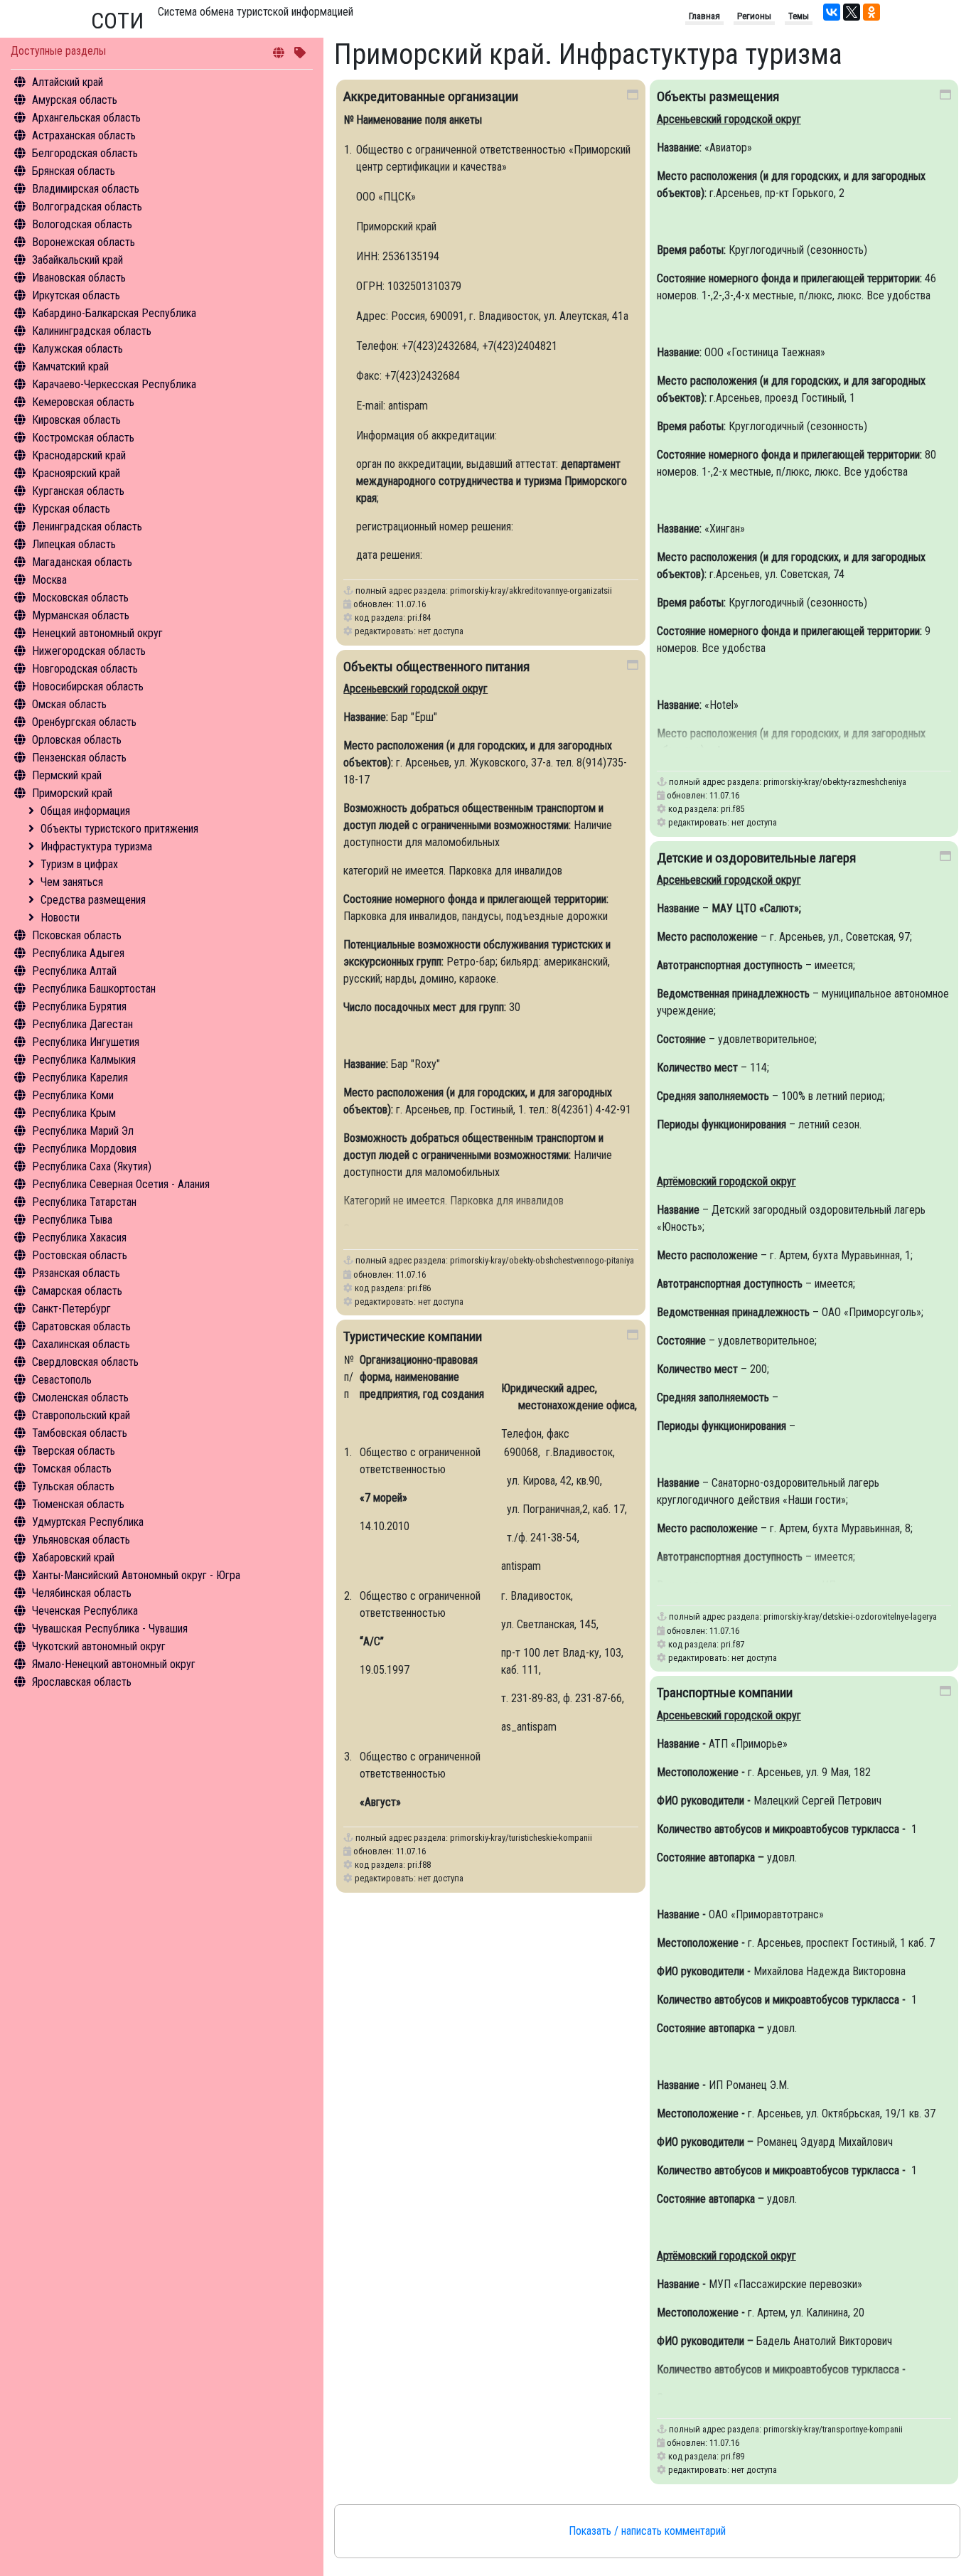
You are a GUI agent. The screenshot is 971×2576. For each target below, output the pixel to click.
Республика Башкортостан (94, 989)
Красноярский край (76, 473)
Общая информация (85, 811)
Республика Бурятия (79, 1006)
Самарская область (77, 1291)
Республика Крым (74, 1113)
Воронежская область (84, 242)
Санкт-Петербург (71, 1309)
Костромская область (83, 438)
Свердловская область (85, 1362)
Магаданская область (82, 562)
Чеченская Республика (85, 1611)
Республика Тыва (72, 1220)
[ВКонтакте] (832, 12)
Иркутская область (76, 295)
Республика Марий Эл (83, 1131)
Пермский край (67, 775)
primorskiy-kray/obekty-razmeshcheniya (835, 782)
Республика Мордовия (84, 1149)
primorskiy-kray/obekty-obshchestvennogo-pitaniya (542, 1260)
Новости (60, 918)
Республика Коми (73, 1095)
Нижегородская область (89, 651)
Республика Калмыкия (84, 1060)
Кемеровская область (83, 402)
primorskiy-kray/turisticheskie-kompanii (521, 1838)
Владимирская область (86, 189)
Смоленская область (80, 1397)
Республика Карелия (80, 1078)
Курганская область (78, 491)
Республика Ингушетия (86, 1042)
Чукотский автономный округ (99, 1646)
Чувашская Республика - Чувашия (110, 1629)
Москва (49, 580)
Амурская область (75, 100)
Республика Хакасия (79, 1238)
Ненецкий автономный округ (97, 633)
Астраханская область (84, 135)
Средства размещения (93, 900)
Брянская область (74, 171)
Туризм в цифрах (79, 864)
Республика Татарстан (84, 1202)
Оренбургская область (84, 722)
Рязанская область (76, 1273)
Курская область (71, 509)
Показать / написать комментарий (647, 2531)
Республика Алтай (74, 971)
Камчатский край (70, 367)
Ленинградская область (87, 527)
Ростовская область (80, 1255)
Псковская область (77, 935)
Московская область (80, 598)
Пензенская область (79, 758)
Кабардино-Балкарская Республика (114, 313)
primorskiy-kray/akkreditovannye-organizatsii (531, 590)
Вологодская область (82, 224)
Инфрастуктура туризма (96, 846)
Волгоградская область (87, 207)
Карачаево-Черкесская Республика (114, 384)
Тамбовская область (80, 1433)
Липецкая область (74, 544)
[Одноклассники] (871, 12)
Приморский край (72, 793)
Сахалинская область (81, 1344)
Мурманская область (81, 615)
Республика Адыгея (78, 953)
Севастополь (62, 1380)
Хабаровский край (73, 1557)
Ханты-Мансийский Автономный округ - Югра (136, 1575)
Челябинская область (82, 1593)
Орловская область (77, 740)
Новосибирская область (88, 686)
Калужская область (77, 349)
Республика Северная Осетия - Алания (121, 1184)
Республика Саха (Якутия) (92, 1166)
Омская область (69, 704)
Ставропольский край (81, 1415)
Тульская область (73, 1486)
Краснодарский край (79, 455)
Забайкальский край (77, 260)
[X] (852, 12)
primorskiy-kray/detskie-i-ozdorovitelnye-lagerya (850, 1616)
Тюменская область (78, 1504)
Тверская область (74, 1451)
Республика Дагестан (82, 1024)
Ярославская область (82, 1682)
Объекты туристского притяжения (119, 829)
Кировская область (76, 420)
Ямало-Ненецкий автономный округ (114, 1664)
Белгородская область (85, 153)
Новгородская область (85, 669)
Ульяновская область (81, 1540)
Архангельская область (86, 118)
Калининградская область (92, 331)
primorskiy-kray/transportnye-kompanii (833, 2429)
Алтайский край (68, 82)
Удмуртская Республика (88, 1522)
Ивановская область (79, 278)
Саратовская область (81, 1326)
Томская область (72, 1469)
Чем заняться (72, 882)
